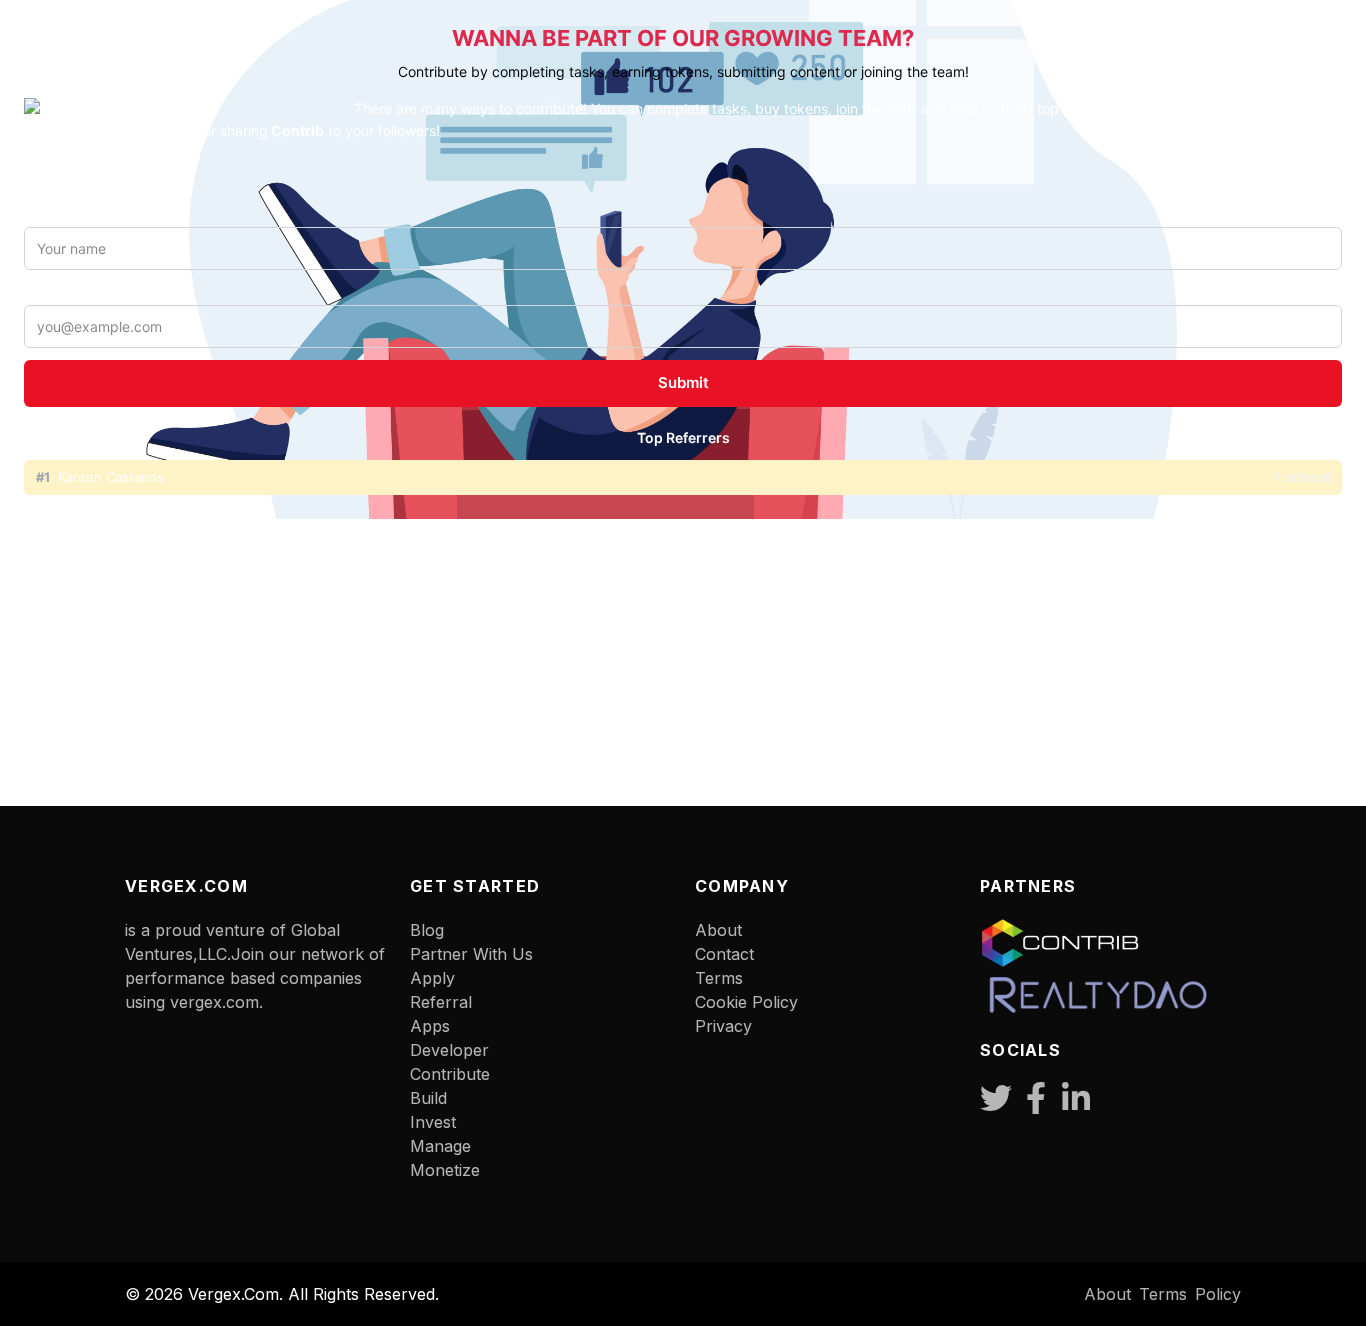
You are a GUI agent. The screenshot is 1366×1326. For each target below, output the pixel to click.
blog (427, 930)
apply (432, 978)
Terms (1163, 1294)
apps (430, 1026)
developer (449, 1050)
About (718, 930)
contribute (450, 1074)
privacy (723, 1026)
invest (433, 1122)
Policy (1218, 1294)
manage (440, 1146)
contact (724, 954)
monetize (445, 1170)
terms (719, 978)
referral (441, 1002)
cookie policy (746, 1002)
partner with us (471, 954)
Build (428, 1098)
